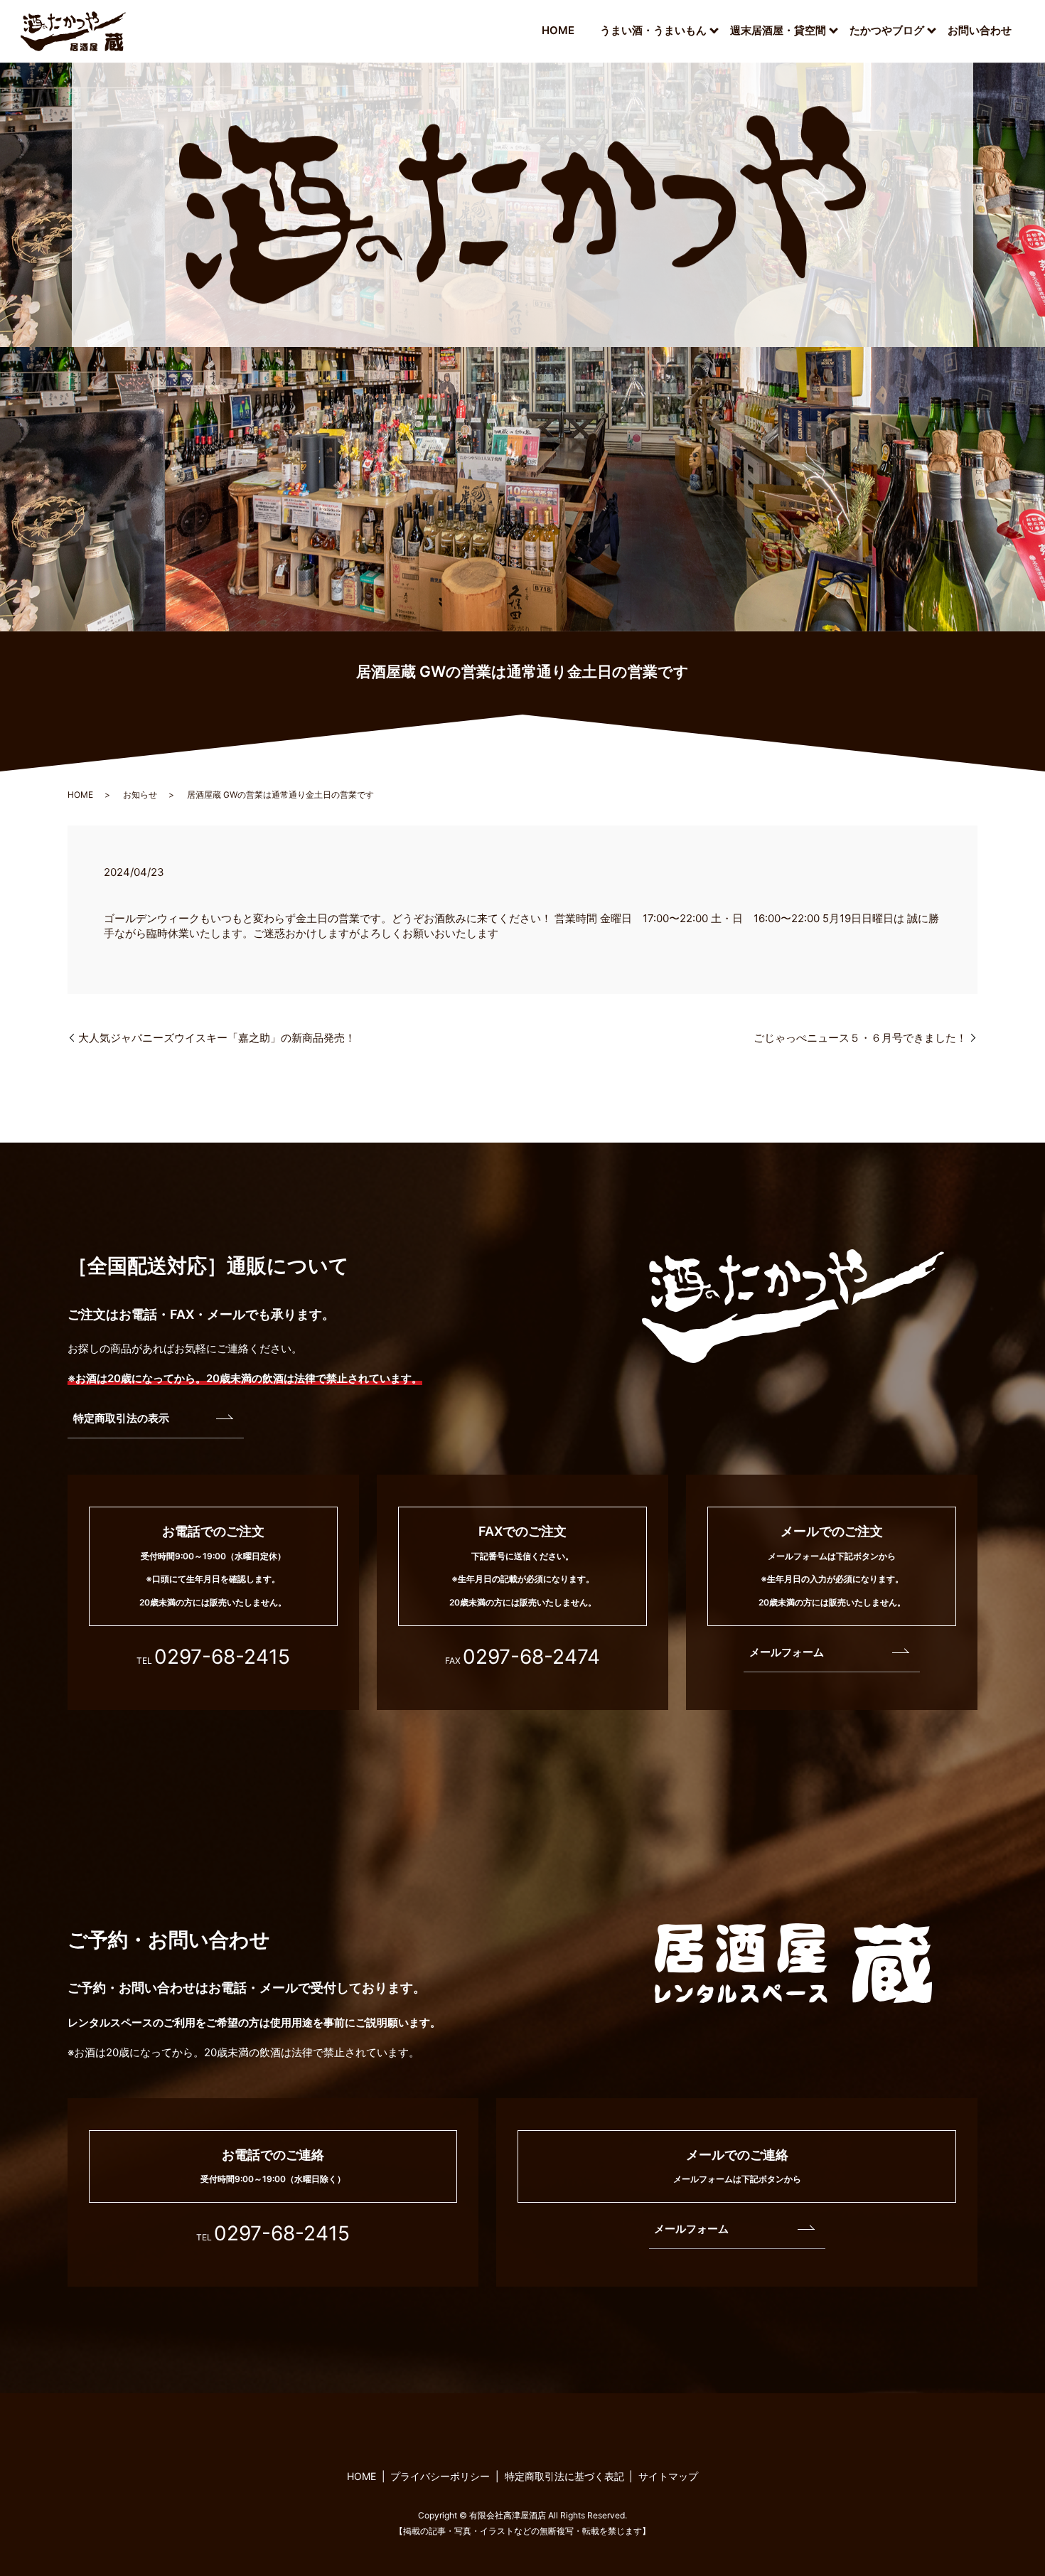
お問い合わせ (980, 30)
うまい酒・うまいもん (653, 30)
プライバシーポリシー (440, 2476)
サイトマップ (668, 2476)
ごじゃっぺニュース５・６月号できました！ (860, 1038)
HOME (558, 30)
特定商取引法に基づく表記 (564, 2476)
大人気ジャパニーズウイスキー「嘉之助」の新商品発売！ (217, 1038)
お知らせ (140, 795)
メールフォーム (787, 1652)
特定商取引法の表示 (121, 1418)
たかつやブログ (887, 30)
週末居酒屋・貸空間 (778, 30)
